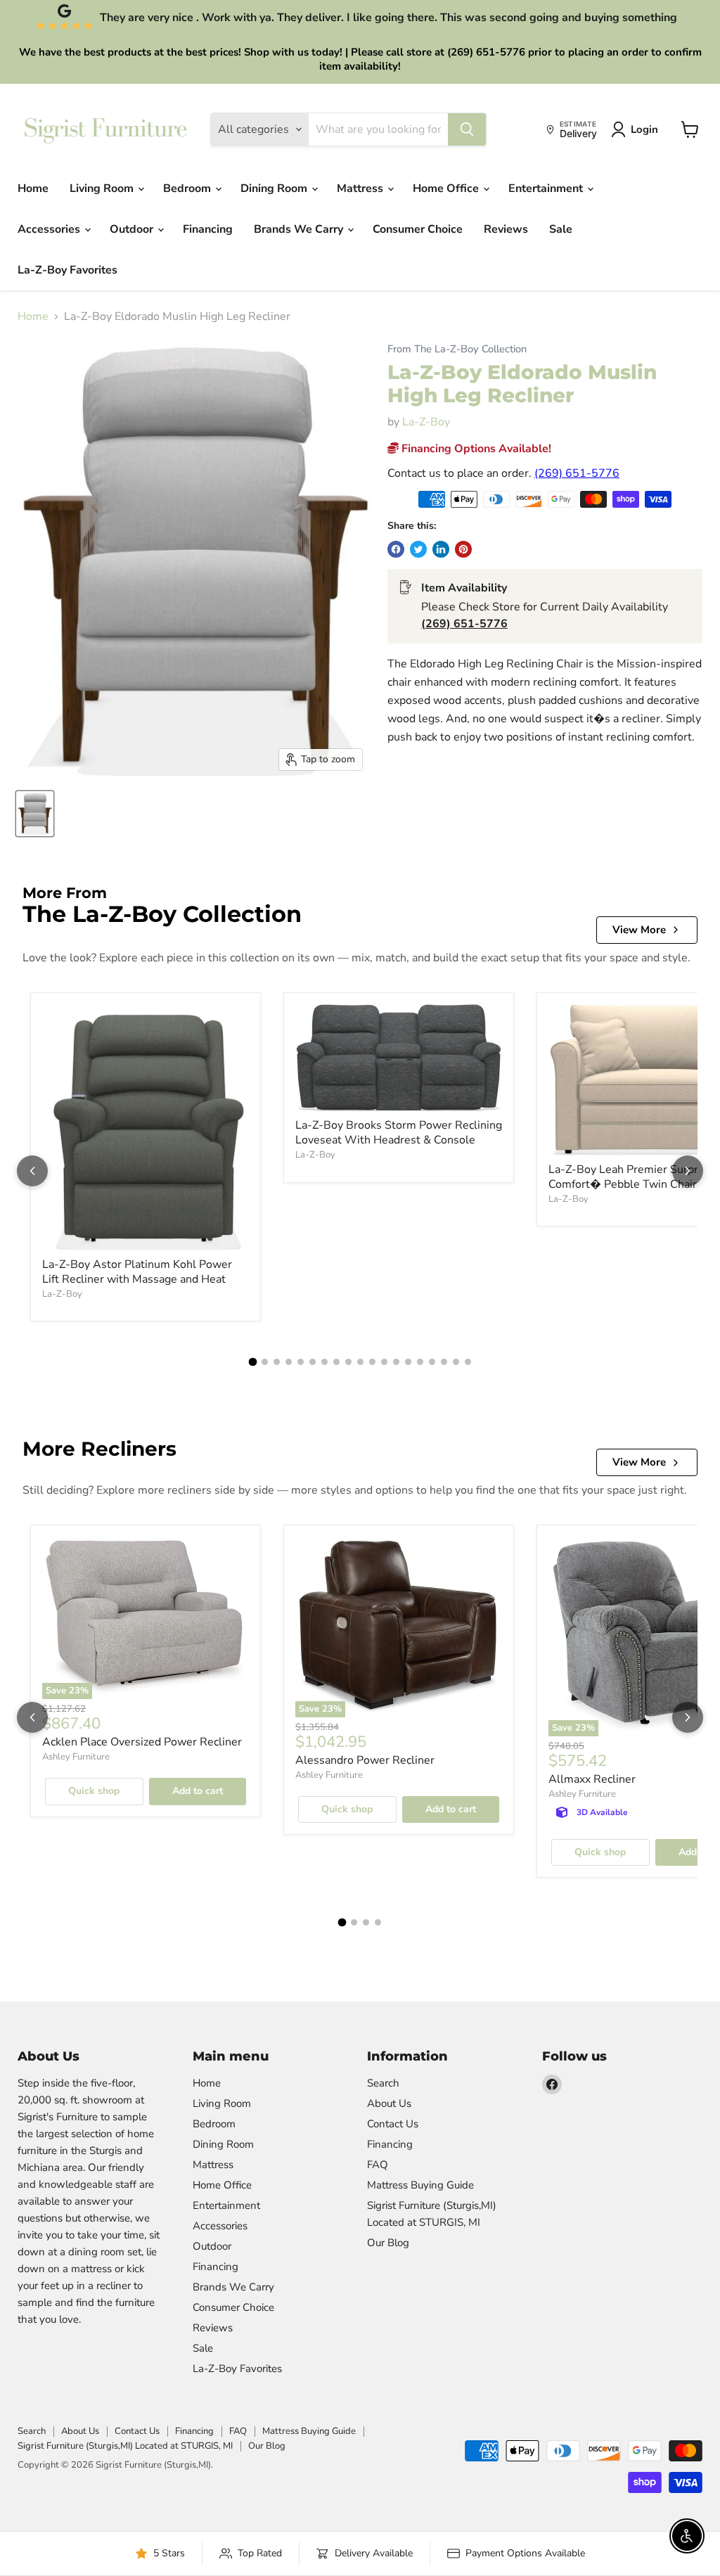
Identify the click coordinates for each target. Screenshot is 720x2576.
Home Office (447, 188)
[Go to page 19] (468, 1362)
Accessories (50, 229)
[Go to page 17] (444, 1362)
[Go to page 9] (348, 1362)
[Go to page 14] (408, 1362)
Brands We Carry (300, 229)
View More (639, 930)
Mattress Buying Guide (420, 2185)
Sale (561, 229)
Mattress (361, 188)
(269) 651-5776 (577, 473)
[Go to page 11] (372, 1362)
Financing (208, 229)
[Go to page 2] (265, 1362)
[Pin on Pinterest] (463, 549)
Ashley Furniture (76, 1757)
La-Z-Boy (426, 422)
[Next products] (688, 1171)
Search (383, 2083)
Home (33, 188)
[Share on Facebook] (396, 549)
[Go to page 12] (384, 1362)
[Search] (467, 129)
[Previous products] (32, 1171)
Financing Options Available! (475, 449)
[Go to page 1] (252, 1361)
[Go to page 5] (301, 1362)
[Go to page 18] (456, 1362)
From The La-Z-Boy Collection (457, 349)
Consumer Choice (418, 229)
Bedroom (188, 188)
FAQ (378, 2165)
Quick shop (94, 1791)
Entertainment (547, 188)
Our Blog (388, 2243)
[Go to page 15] (420, 1362)
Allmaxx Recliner (592, 1779)
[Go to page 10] (360, 1362)
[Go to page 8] (336, 1362)
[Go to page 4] (289, 1362)
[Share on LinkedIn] (441, 549)
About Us (389, 2103)
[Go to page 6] (313, 1362)
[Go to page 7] (324, 1362)
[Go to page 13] (396, 1362)
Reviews (506, 229)
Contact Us (393, 2124)
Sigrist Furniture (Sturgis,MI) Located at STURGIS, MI (125, 2446)
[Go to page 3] (277, 1362)
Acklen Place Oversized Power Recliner (142, 1742)
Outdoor (133, 229)
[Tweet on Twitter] (418, 549)
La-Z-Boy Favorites (67, 270)
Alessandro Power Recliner (365, 1760)
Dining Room (275, 188)
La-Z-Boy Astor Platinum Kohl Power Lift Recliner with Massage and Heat (137, 1272)
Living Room (103, 188)
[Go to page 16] (432, 1362)
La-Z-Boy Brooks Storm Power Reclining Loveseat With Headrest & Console (399, 1133)
